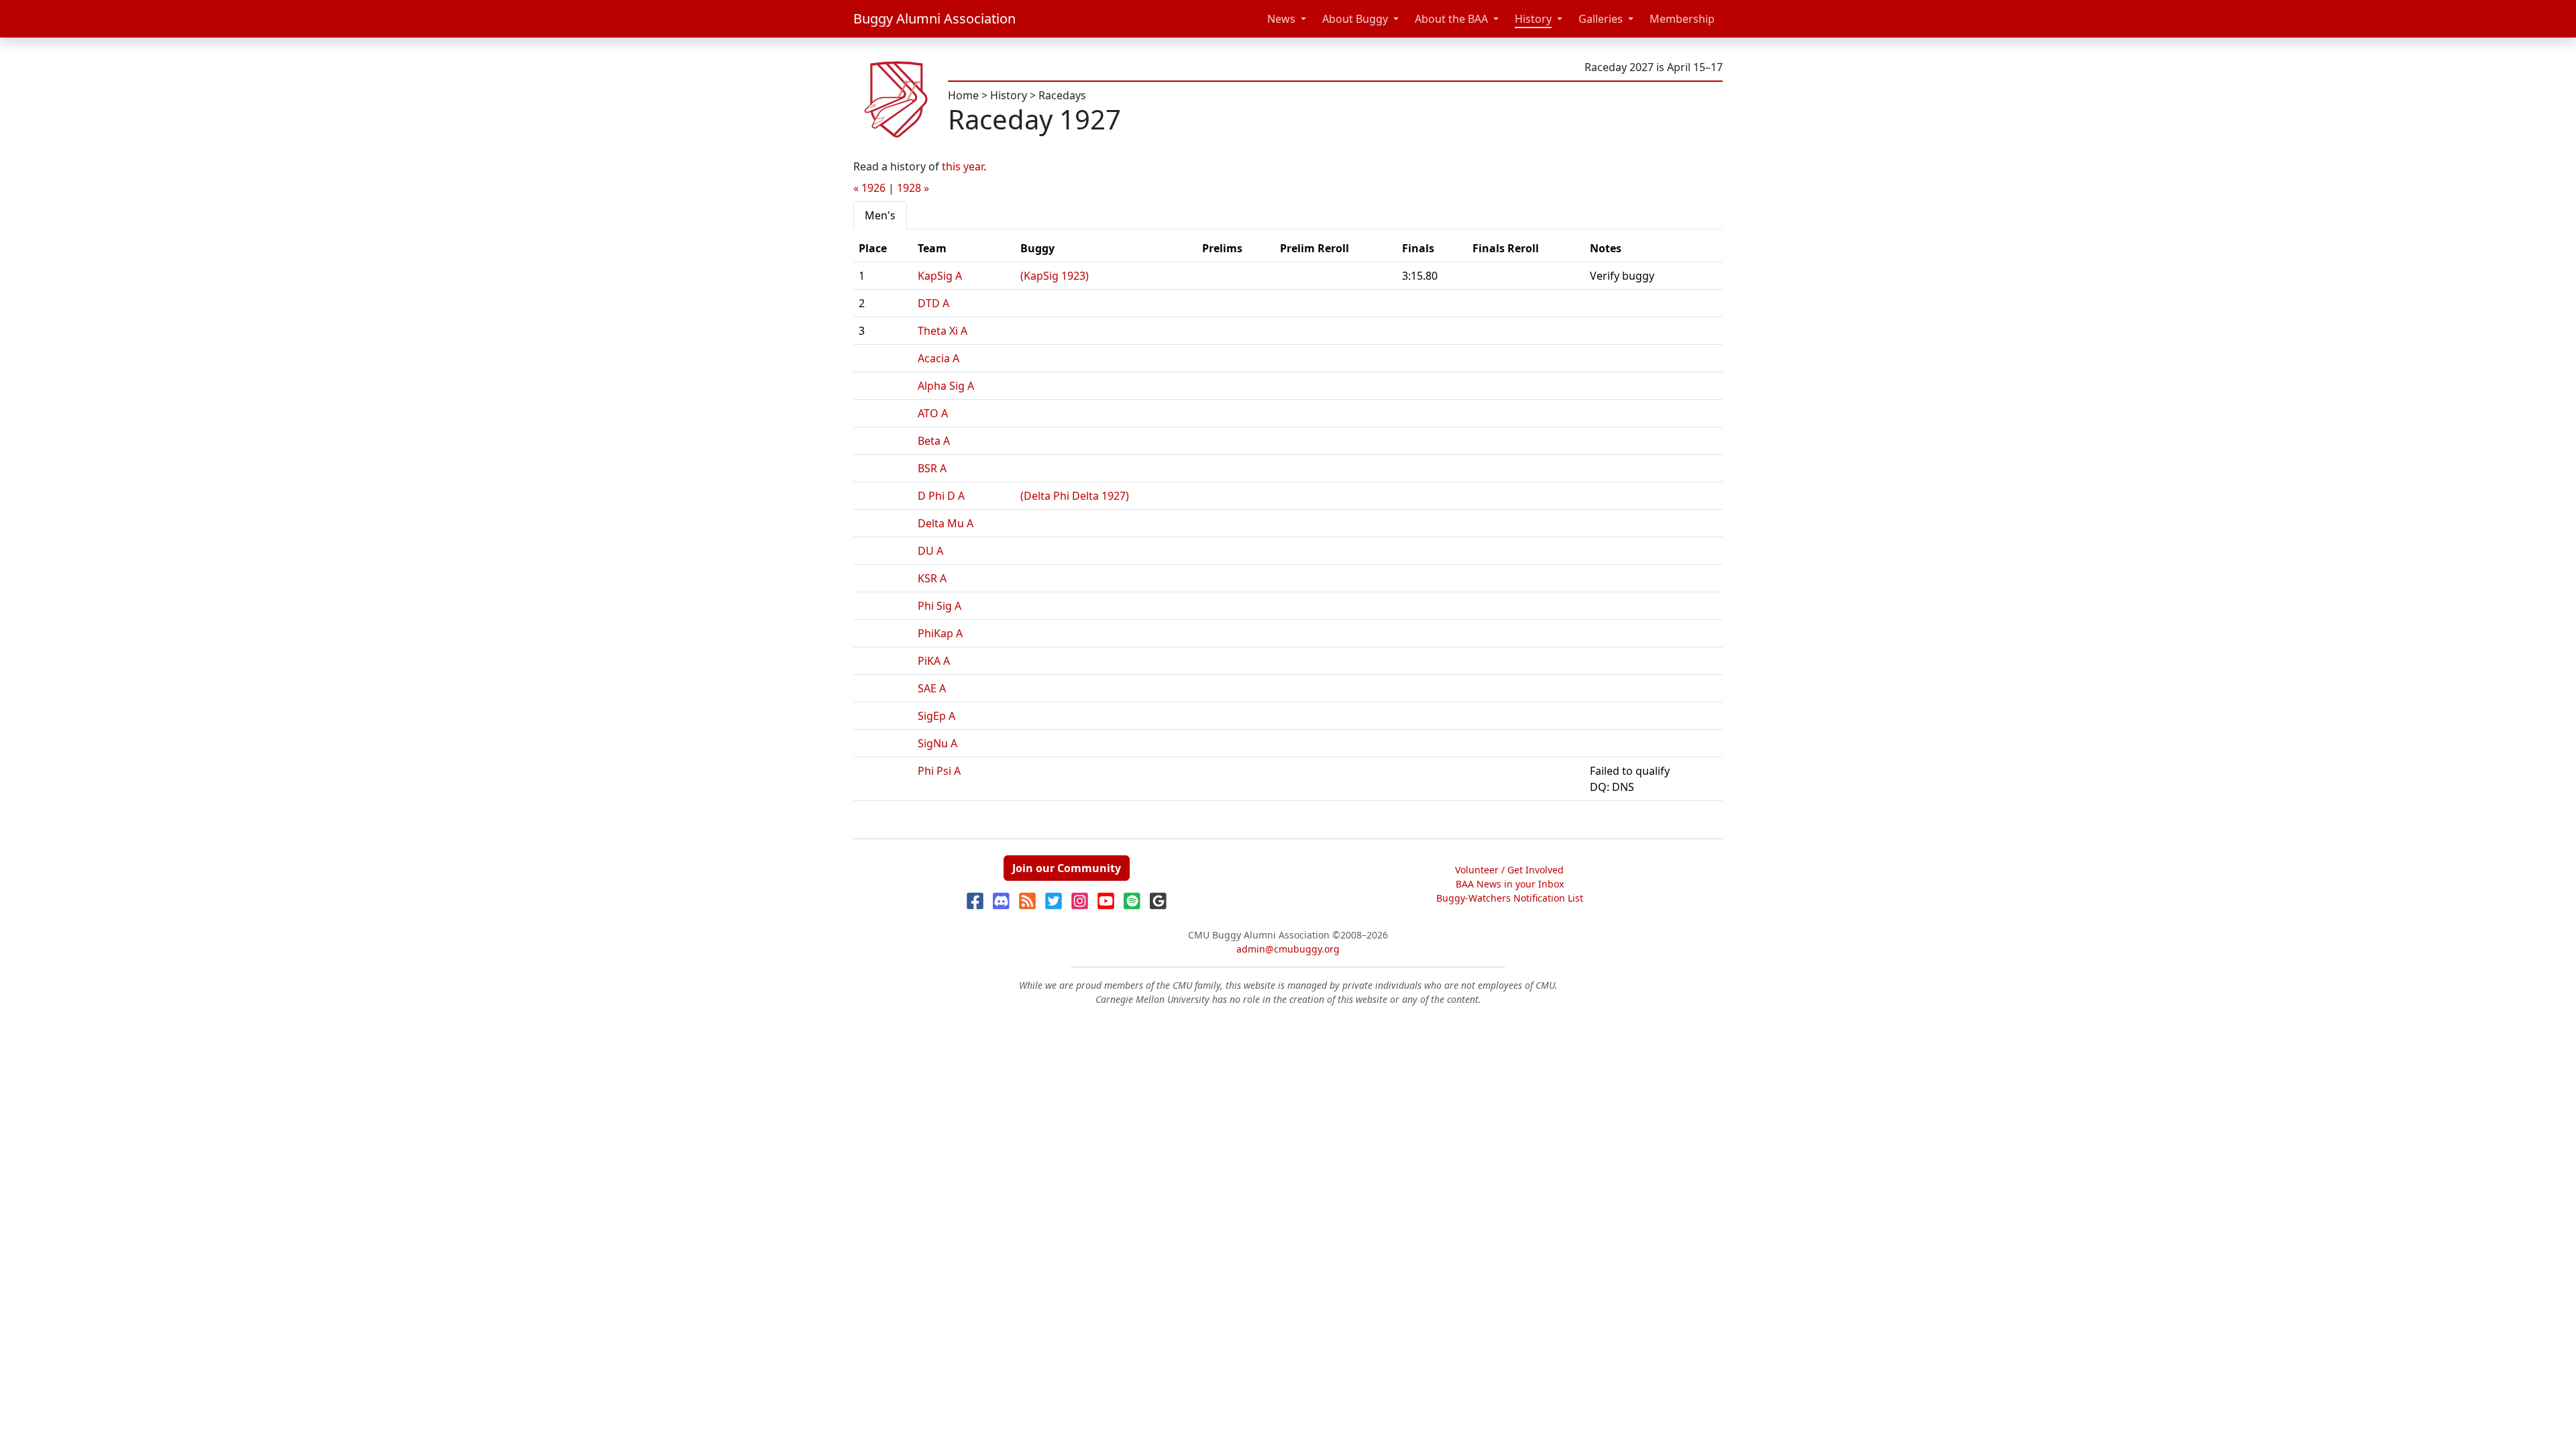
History (1533, 19)
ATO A (933, 413)
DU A (930, 551)
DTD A (933, 303)
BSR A (932, 468)
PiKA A (934, 661)
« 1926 (869, 188)
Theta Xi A (943, 331)
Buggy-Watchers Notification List (1510, 898)
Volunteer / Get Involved (1509, 870)
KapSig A (940, 276)
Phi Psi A (939, 771)
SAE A (932, 688)
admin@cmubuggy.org (1288, 949)
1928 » (913, 188)
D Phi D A (941, 496)
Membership (1682, 19)
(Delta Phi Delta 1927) (1075, 496)
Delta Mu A (946, 523)
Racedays (1062, 95)
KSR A (932, 578)
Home (963, 95)
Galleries (1601, 19)
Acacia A (938, 358)
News (1281, 19)
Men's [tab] (880, 215)
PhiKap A (940, 633)
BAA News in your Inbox (1510, 884)
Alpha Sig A (946, 386)
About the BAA (1451, 19)
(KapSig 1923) (1055, 276)
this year (963, 166)
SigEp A (936, 716)
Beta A (934, 441)
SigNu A (937, 743)
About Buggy (1355, 19)
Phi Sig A (940, 606)
